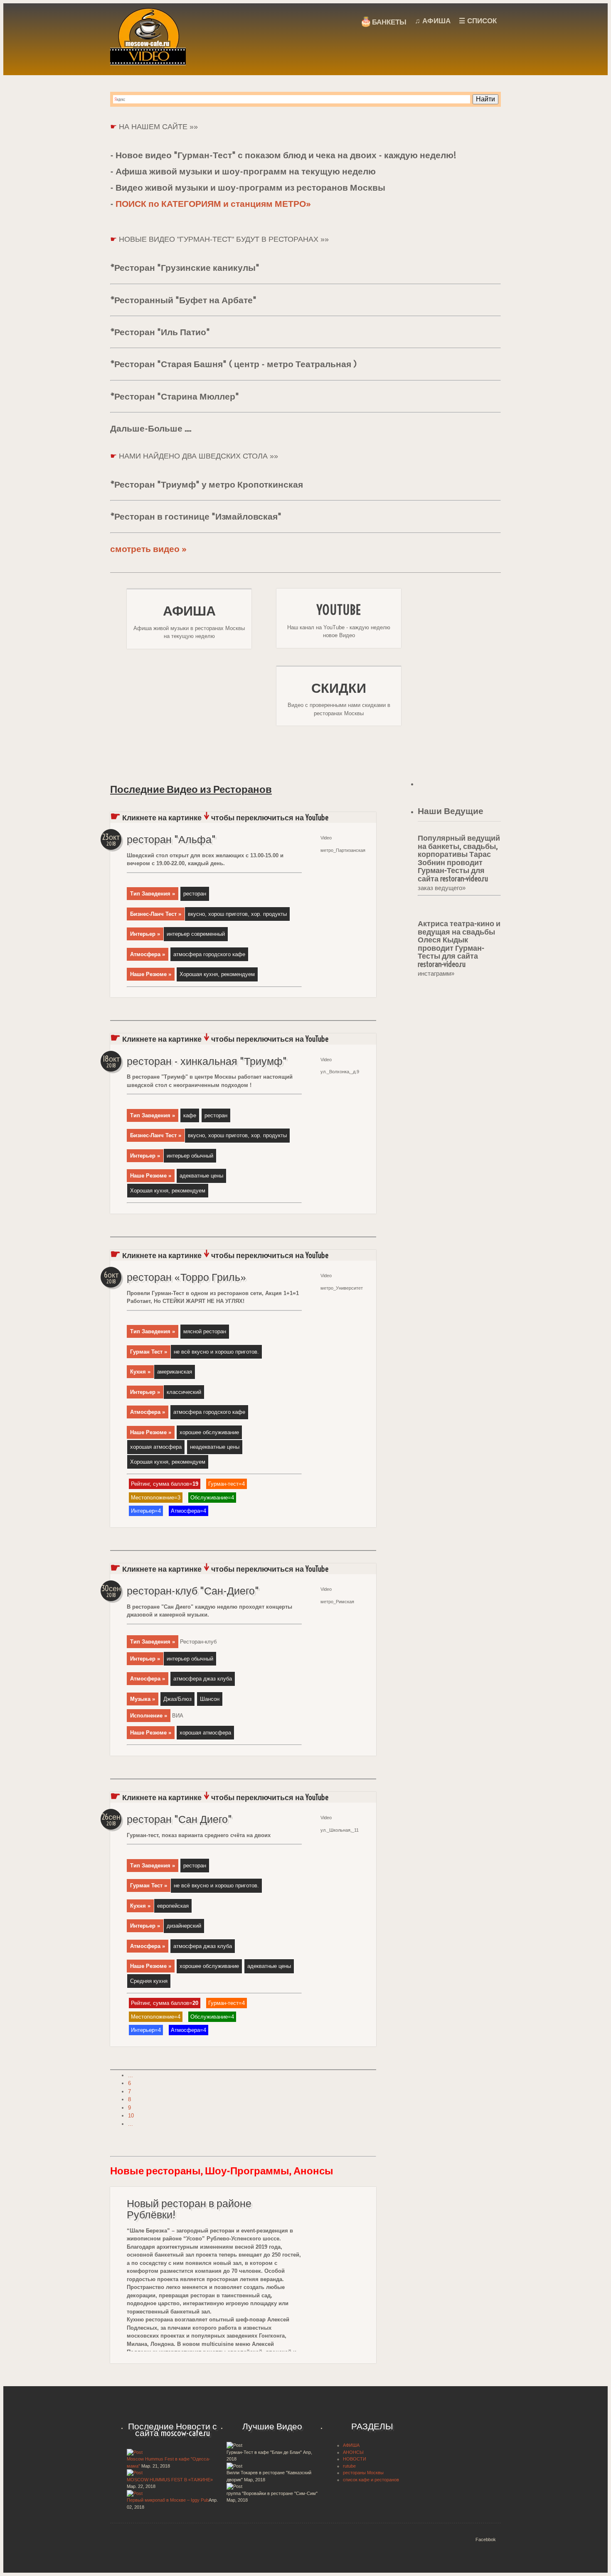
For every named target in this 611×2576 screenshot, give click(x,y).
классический (184, 1392)
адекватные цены (201, 1176)
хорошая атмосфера (156, 1447)
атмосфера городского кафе (209, 954)
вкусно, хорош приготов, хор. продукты (237, 914)
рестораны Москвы (363, 2473)
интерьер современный (196, 934)
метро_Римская (337, 1602)
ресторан (195, 894)
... (131, 2075)
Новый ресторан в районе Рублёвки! (189, 2209)
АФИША (351, 2445)
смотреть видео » (149, 549)
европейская (173, 1906)
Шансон (210, 1699)
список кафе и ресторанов (371, 2480)
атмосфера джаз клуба (203, 1679)
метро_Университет (342, 1288)
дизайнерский (184, 1926)
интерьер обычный (190, 1156)
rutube (349, 2466)
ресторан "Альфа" (171, 839)
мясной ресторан (205, 1331)
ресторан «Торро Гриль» (187, 1277)
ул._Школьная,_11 (340, 1830)
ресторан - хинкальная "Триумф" (207, 1061)
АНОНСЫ (353, 2452)
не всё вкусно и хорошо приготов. (216, 1352)
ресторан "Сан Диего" (179, 1819)
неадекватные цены (215, 1447)
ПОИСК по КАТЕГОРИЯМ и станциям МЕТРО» (213, 204)
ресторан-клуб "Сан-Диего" (193, 1591)
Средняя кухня (149, 1981)
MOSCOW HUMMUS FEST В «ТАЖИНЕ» (170, 2480)
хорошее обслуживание (209, 1432)
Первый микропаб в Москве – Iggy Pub (168, 2500)
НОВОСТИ (355, 2459)
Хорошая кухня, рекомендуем (217, 974)
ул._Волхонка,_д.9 (340, 1072)
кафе (190, 1115)
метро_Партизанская (343, 850)
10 (131, 2116)
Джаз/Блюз (177, 1699)
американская (175, 1372)
